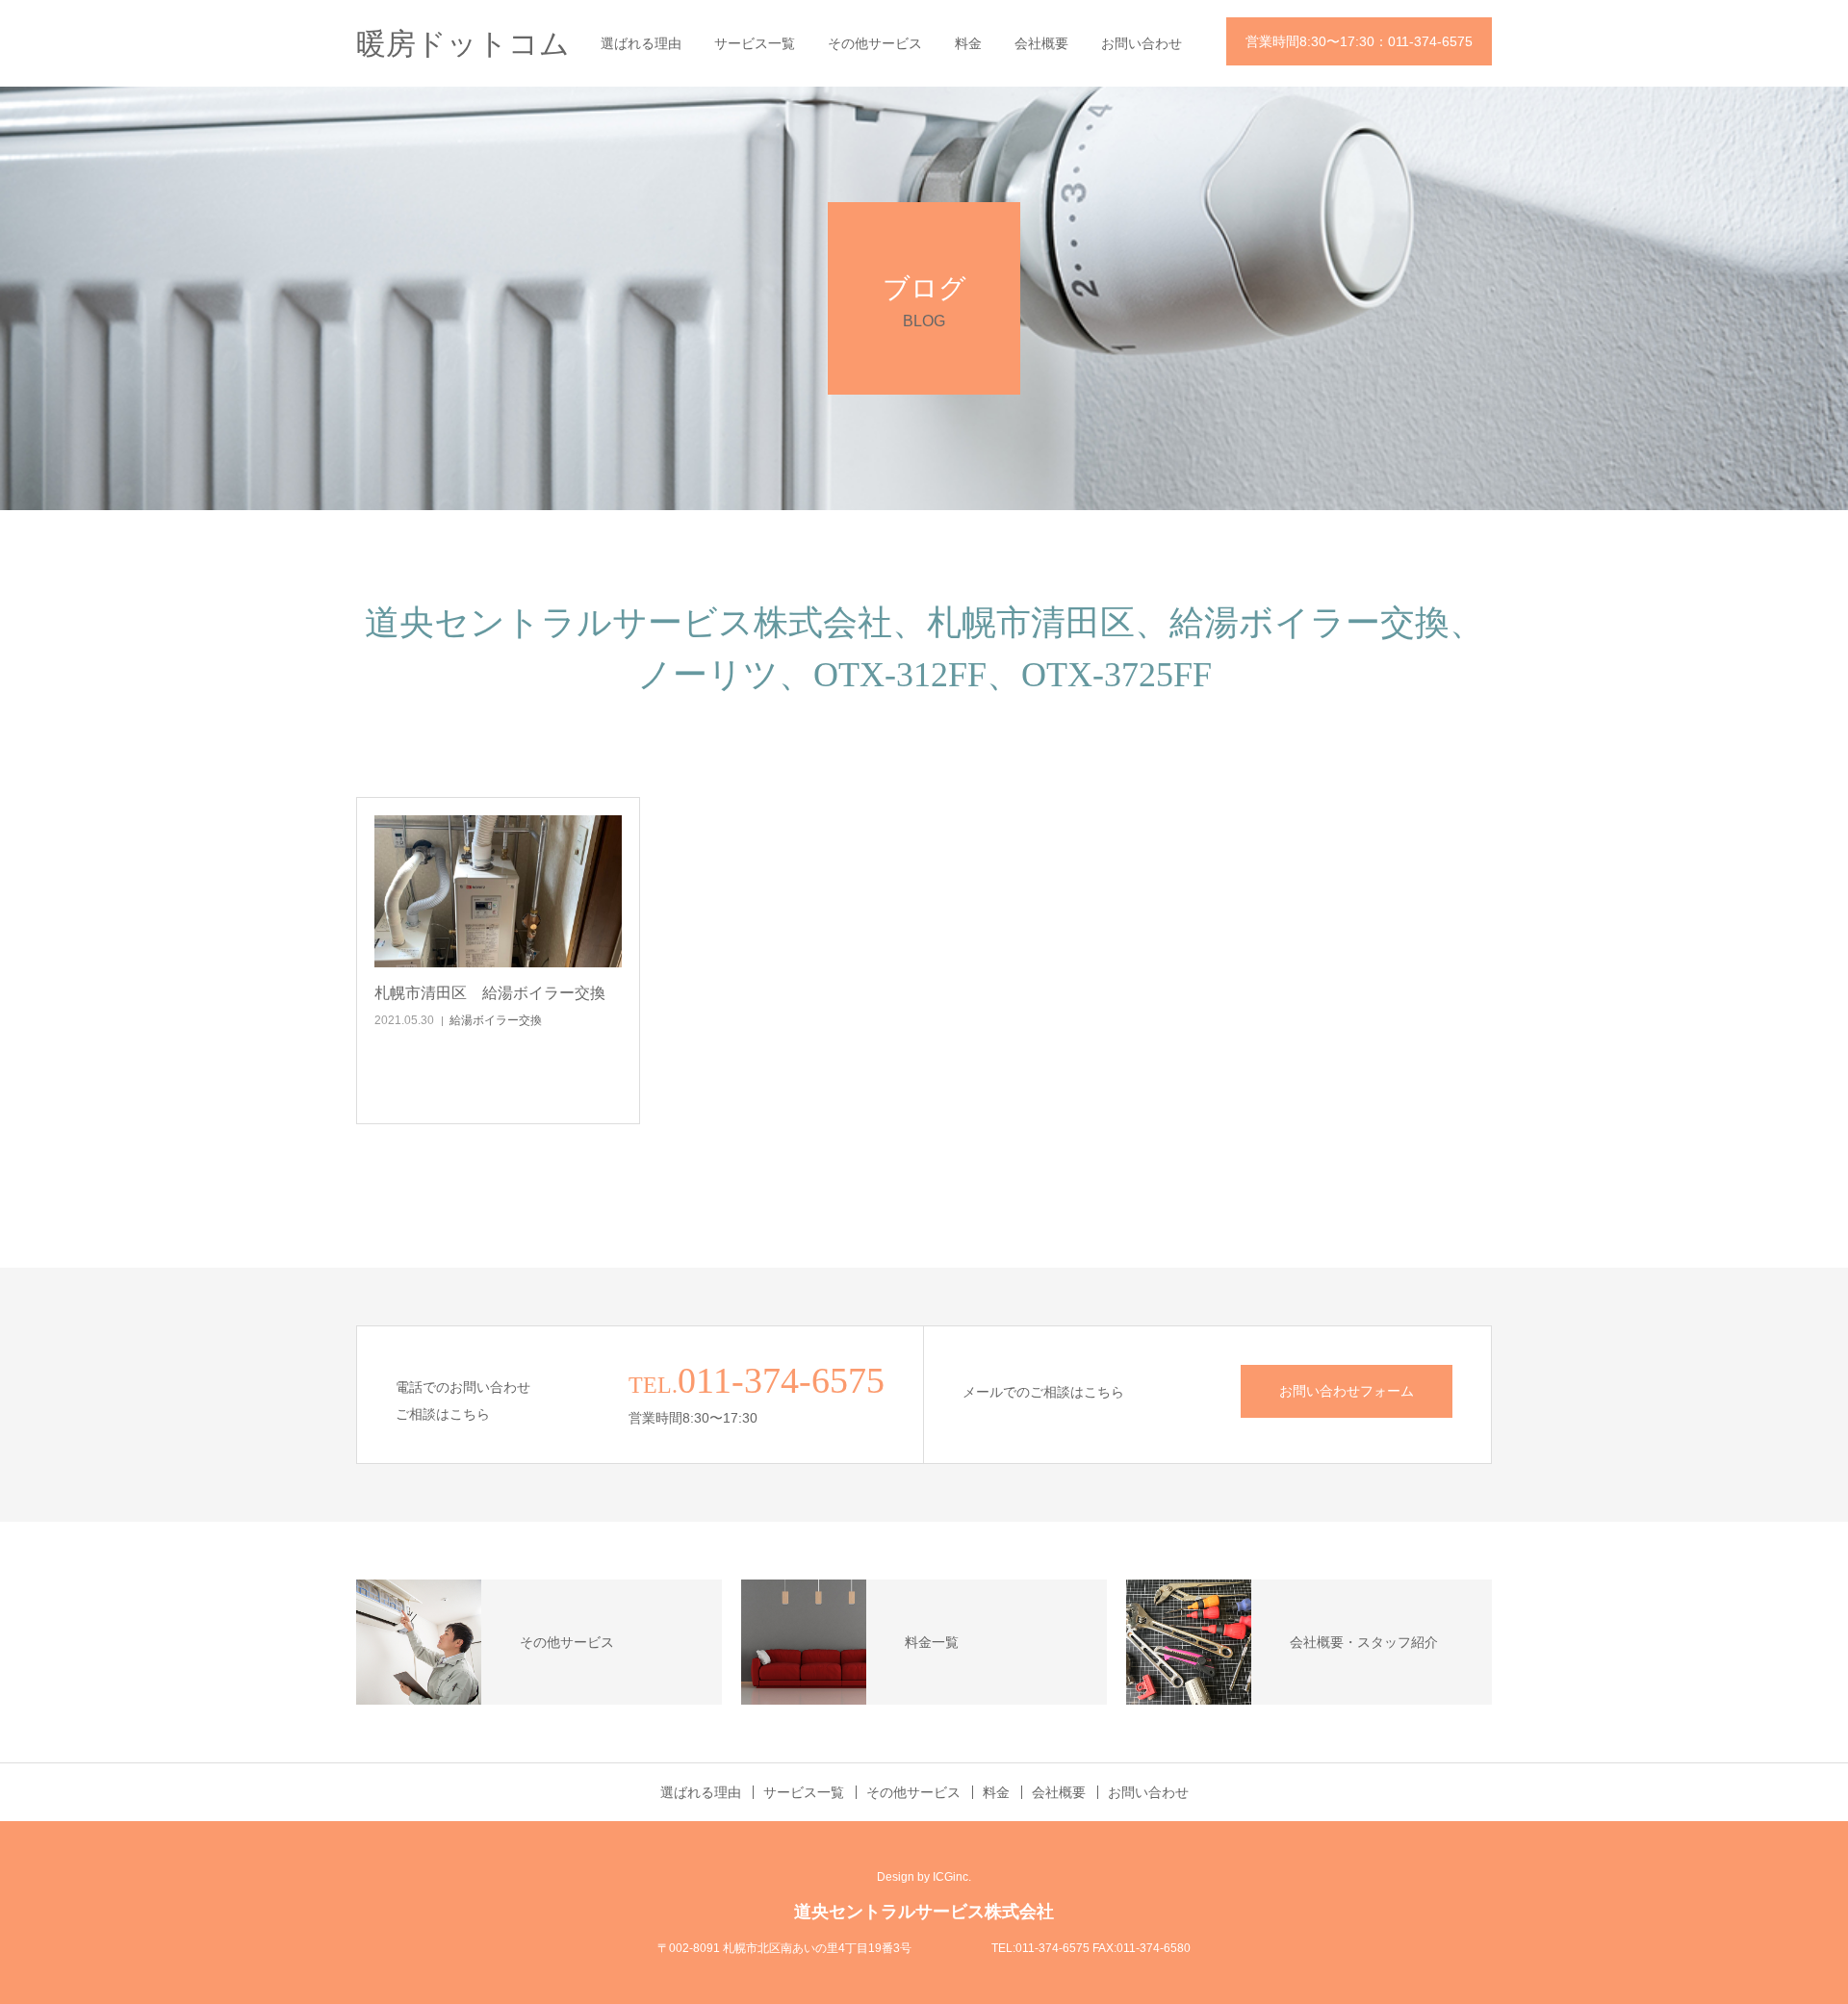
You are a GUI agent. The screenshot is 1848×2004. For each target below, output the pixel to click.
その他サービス (875, 43)
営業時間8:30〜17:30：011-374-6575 (1359, 41)
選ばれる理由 (641, 43)
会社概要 (1041, 43)
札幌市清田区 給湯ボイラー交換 (490, 993)
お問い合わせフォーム (1347, 1391)
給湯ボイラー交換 (496, 1020)
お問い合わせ (1142, 43)
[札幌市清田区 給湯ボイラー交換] (498, 891)
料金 (968, 43)
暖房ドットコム (463, 44)
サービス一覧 (755, 43)
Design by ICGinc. (924, 1877)
